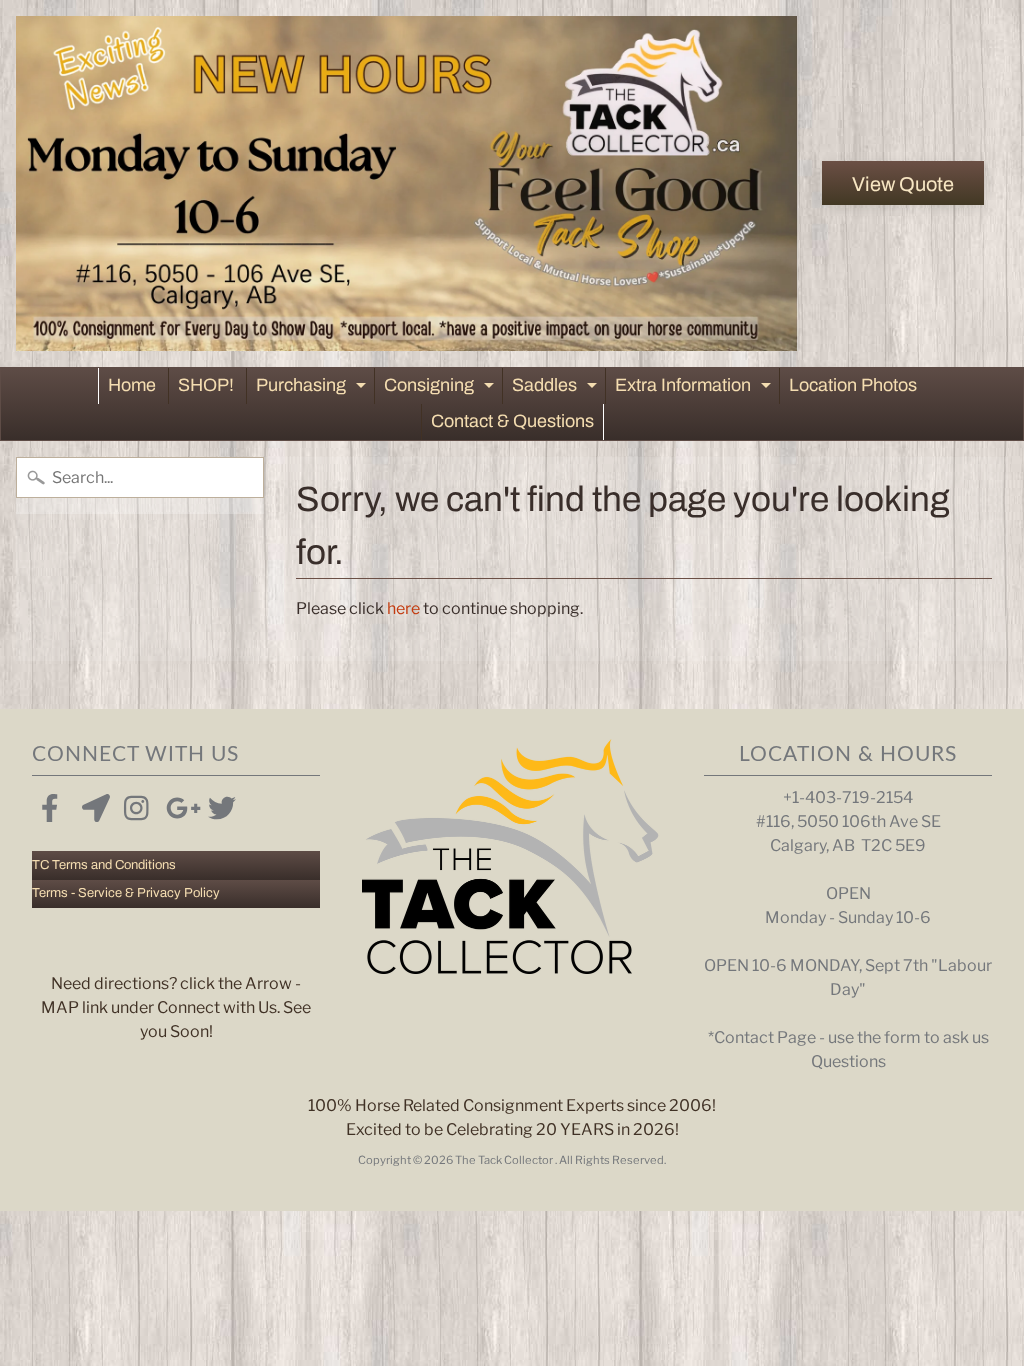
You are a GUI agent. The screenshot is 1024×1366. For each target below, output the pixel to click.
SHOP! (206, 385)
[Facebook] (50, 804)
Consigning (441, 389)
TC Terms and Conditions (104, 865)
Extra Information (695, 389)
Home (132, 385)
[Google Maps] (92, 804)
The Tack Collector (505, 1160)
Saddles (557, 389)
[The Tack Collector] (407, 183)
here (403, 608)
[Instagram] (134, 804)
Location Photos (853, 385)
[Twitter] (218, 804)
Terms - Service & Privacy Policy (126, 893)
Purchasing (313, 389)
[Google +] (176, 804)
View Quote (903, 184)
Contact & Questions (512, 421)
